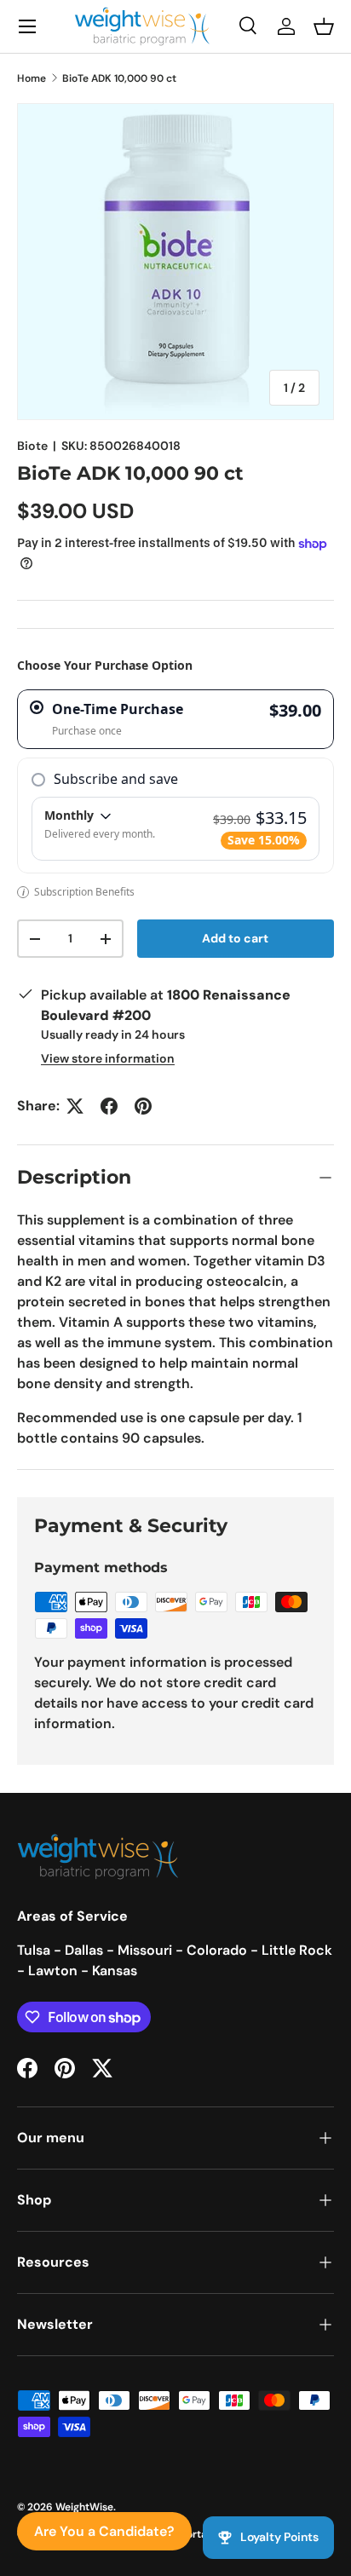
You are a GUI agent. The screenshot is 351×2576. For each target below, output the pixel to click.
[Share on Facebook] (109, 1106)
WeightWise (84, 2507)
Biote (32, 446)
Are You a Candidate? (104, 2531)
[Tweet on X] (75, 1106)
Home (32, 78)
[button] (324, 26)
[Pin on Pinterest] (143, 1106)
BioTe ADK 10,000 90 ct (119, 78)
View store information (108, 1058)
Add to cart (235, 938)
